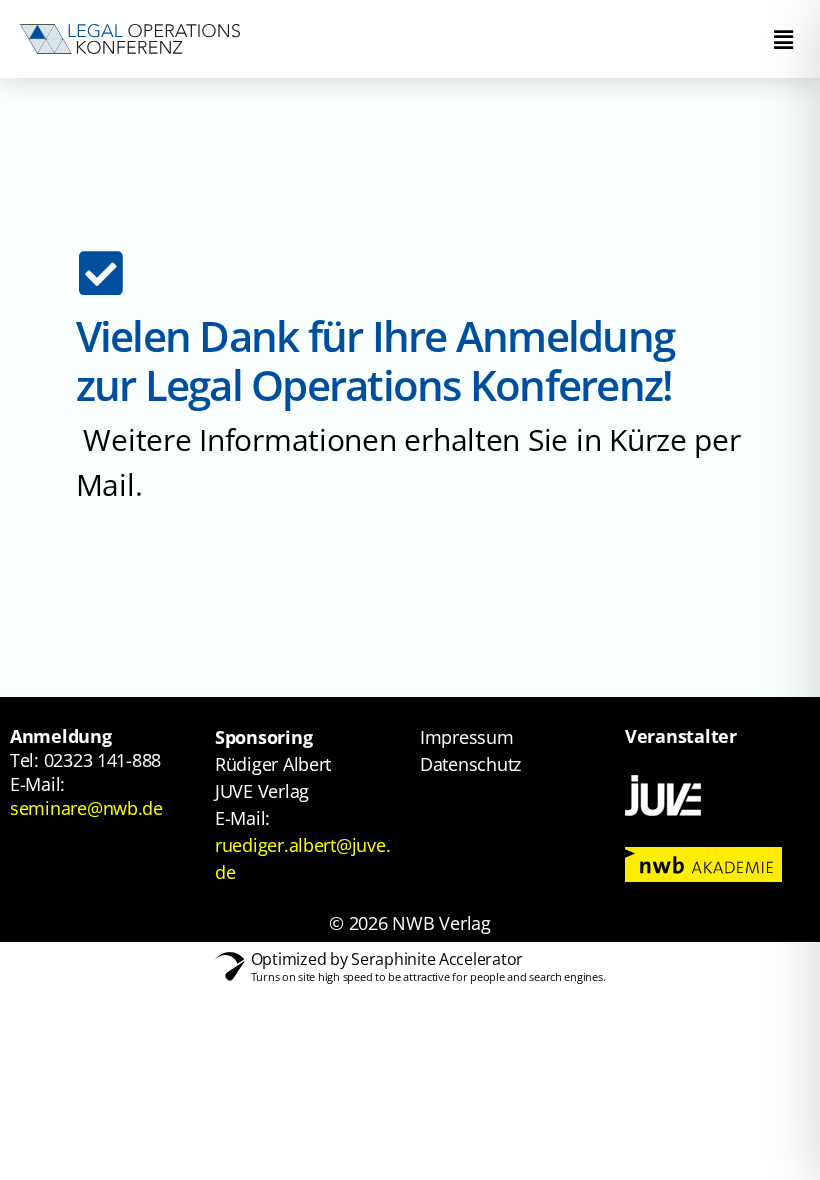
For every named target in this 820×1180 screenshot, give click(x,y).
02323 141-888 (103, 760)
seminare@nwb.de (86, 808)
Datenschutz (470, 764)
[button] (783, 39)
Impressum (467, 737)
